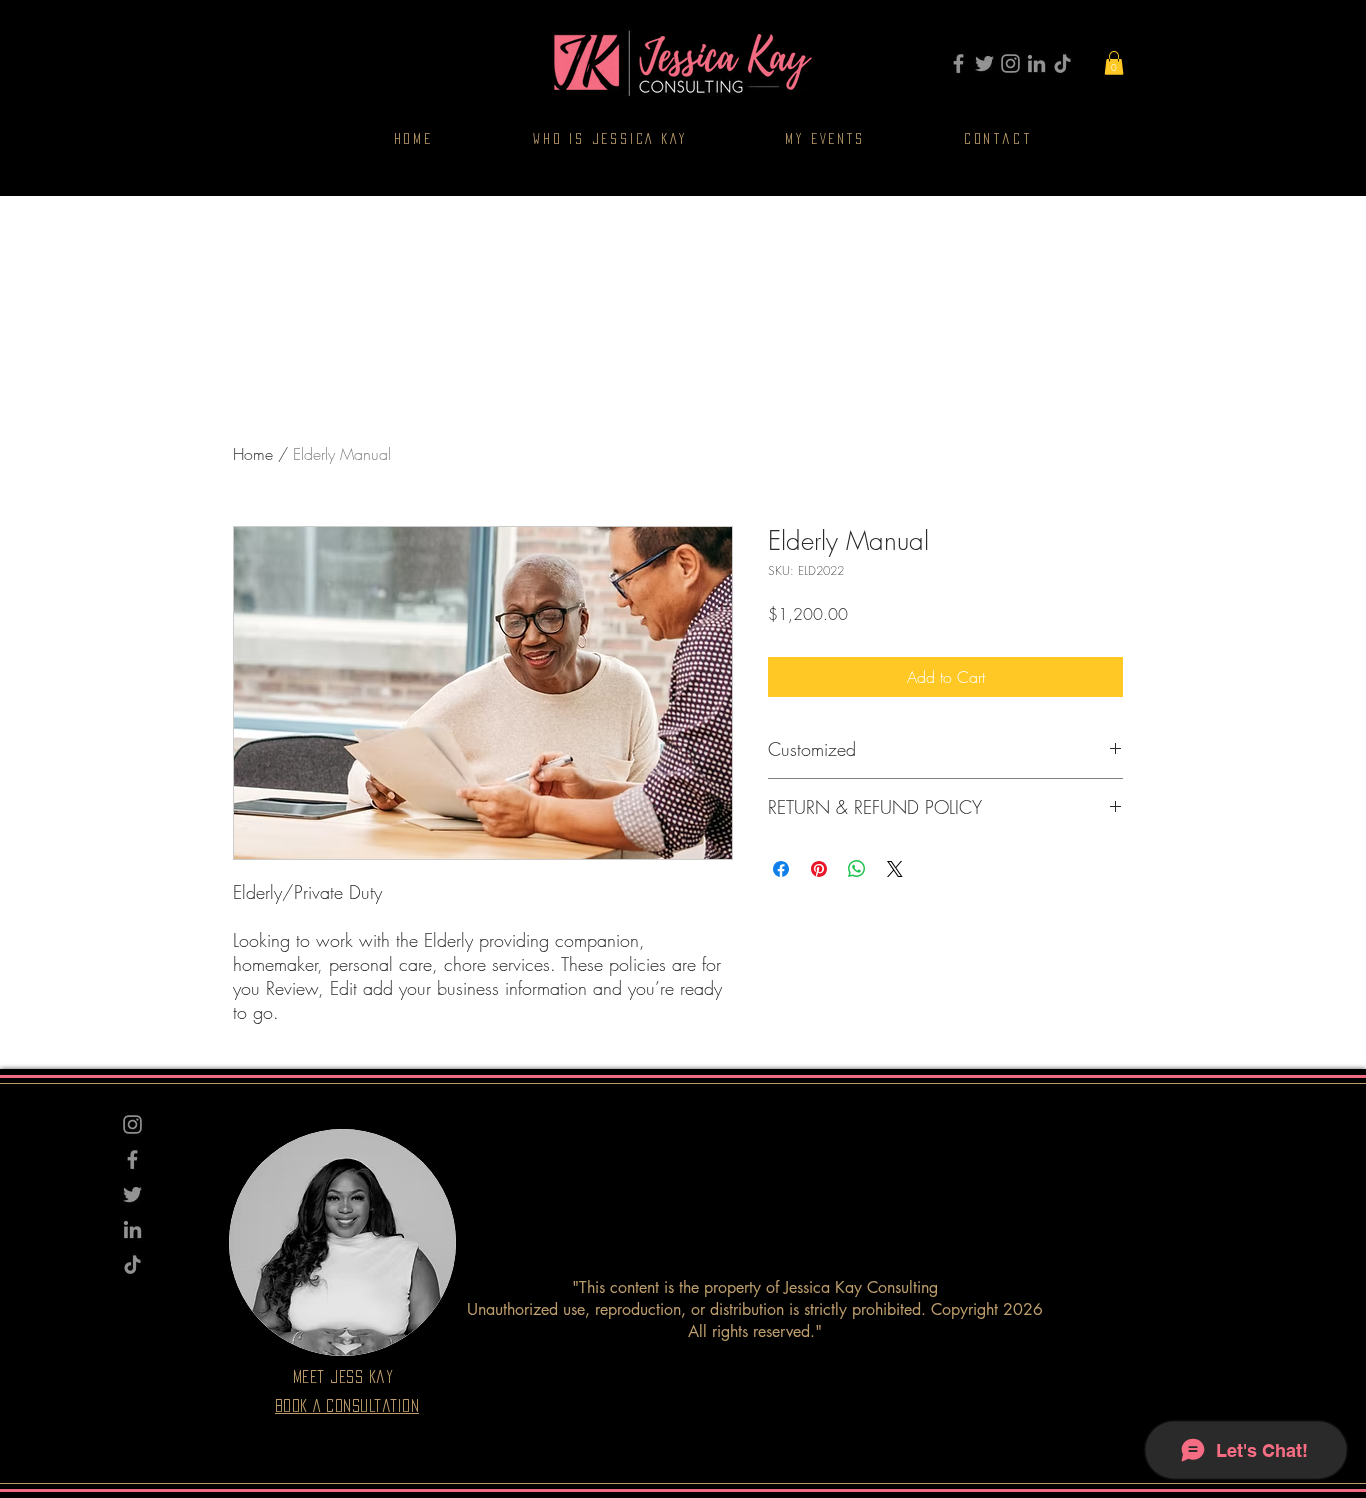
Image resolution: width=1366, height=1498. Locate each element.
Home (253, 454)
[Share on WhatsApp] (857, 869)
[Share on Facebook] (781, 869)
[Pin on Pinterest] (819, 869)
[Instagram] (1010, 63)
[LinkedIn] (1036, 63)
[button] (1114, 63)
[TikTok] (1062, 63)
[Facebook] (958, 63)
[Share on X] (895, 869)
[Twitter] (984, 63)
